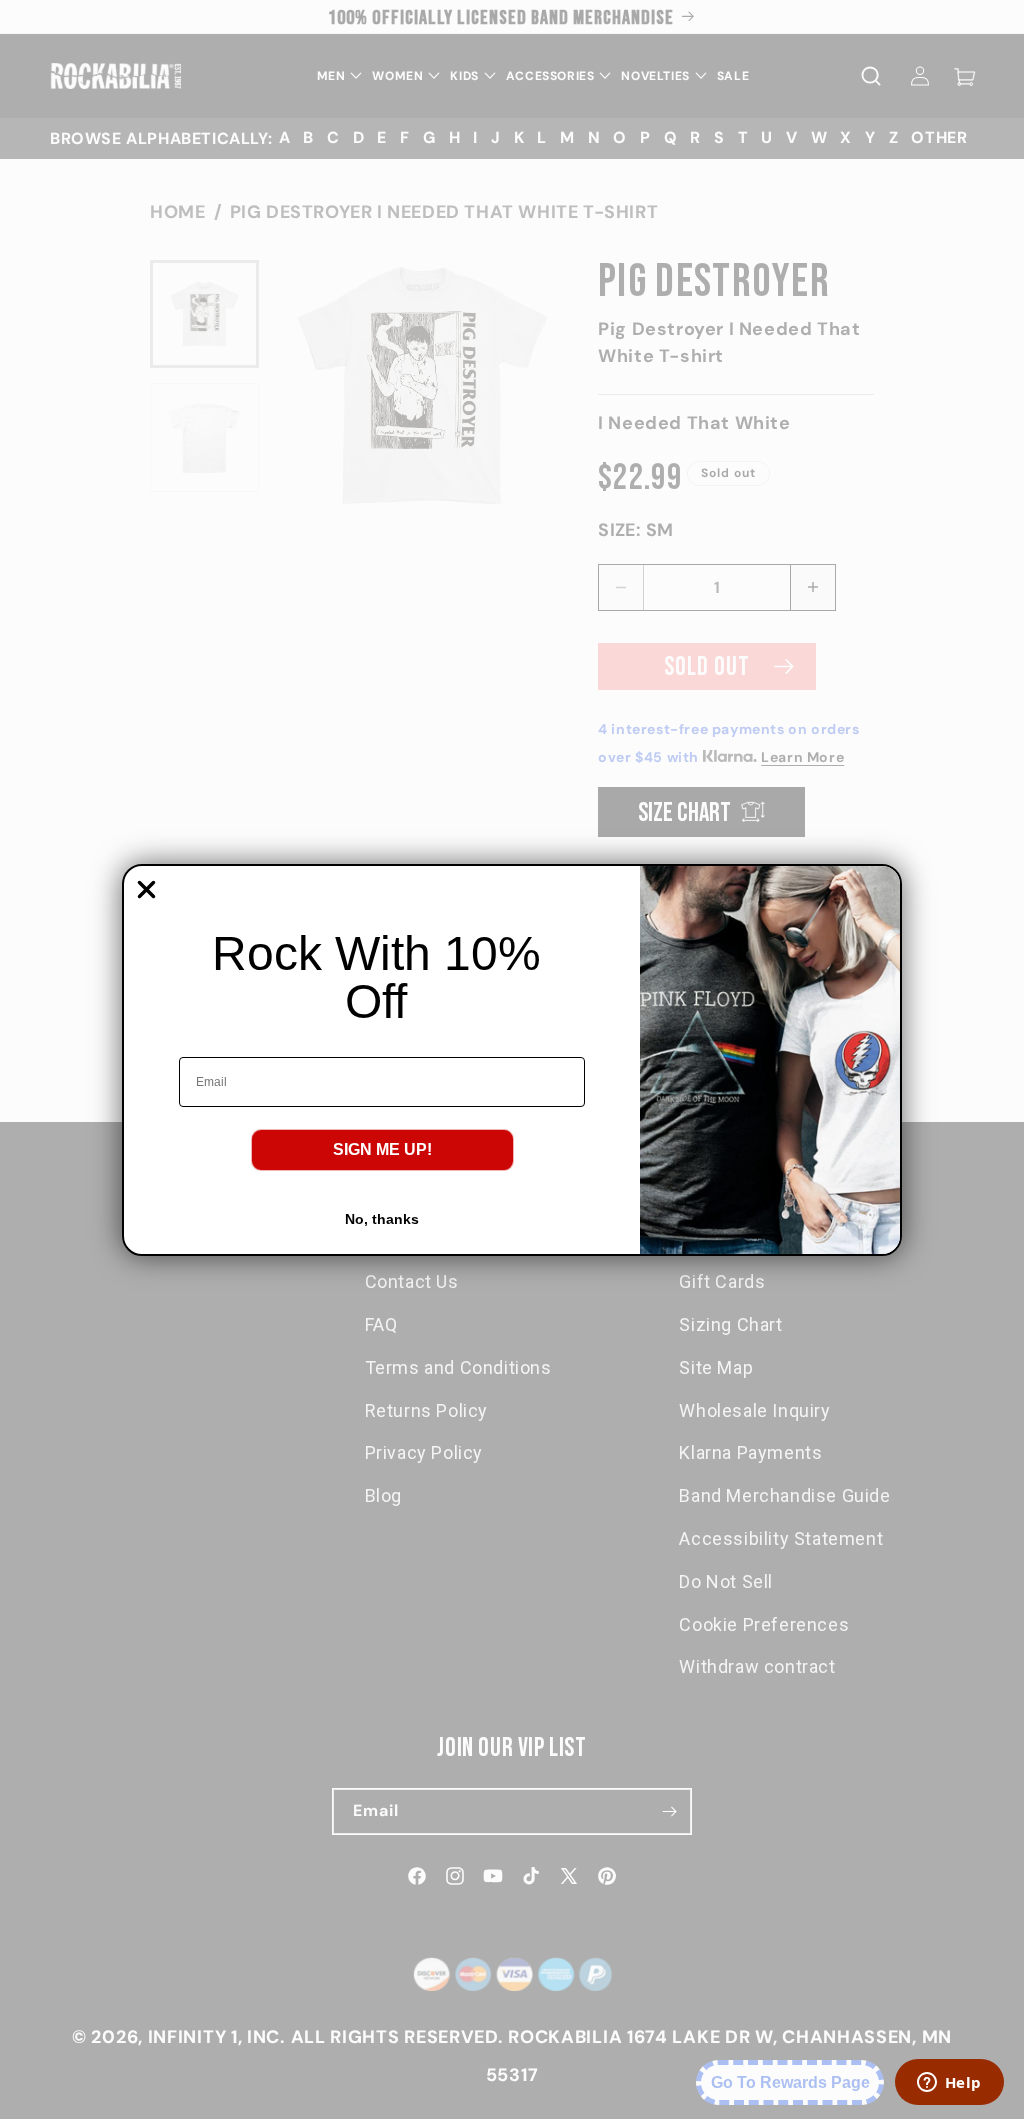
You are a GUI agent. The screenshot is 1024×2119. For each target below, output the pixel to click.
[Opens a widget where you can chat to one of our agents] (949, 2084)
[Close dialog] (146, 889)
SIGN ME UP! (382, 1149)
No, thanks (382, 1219)
